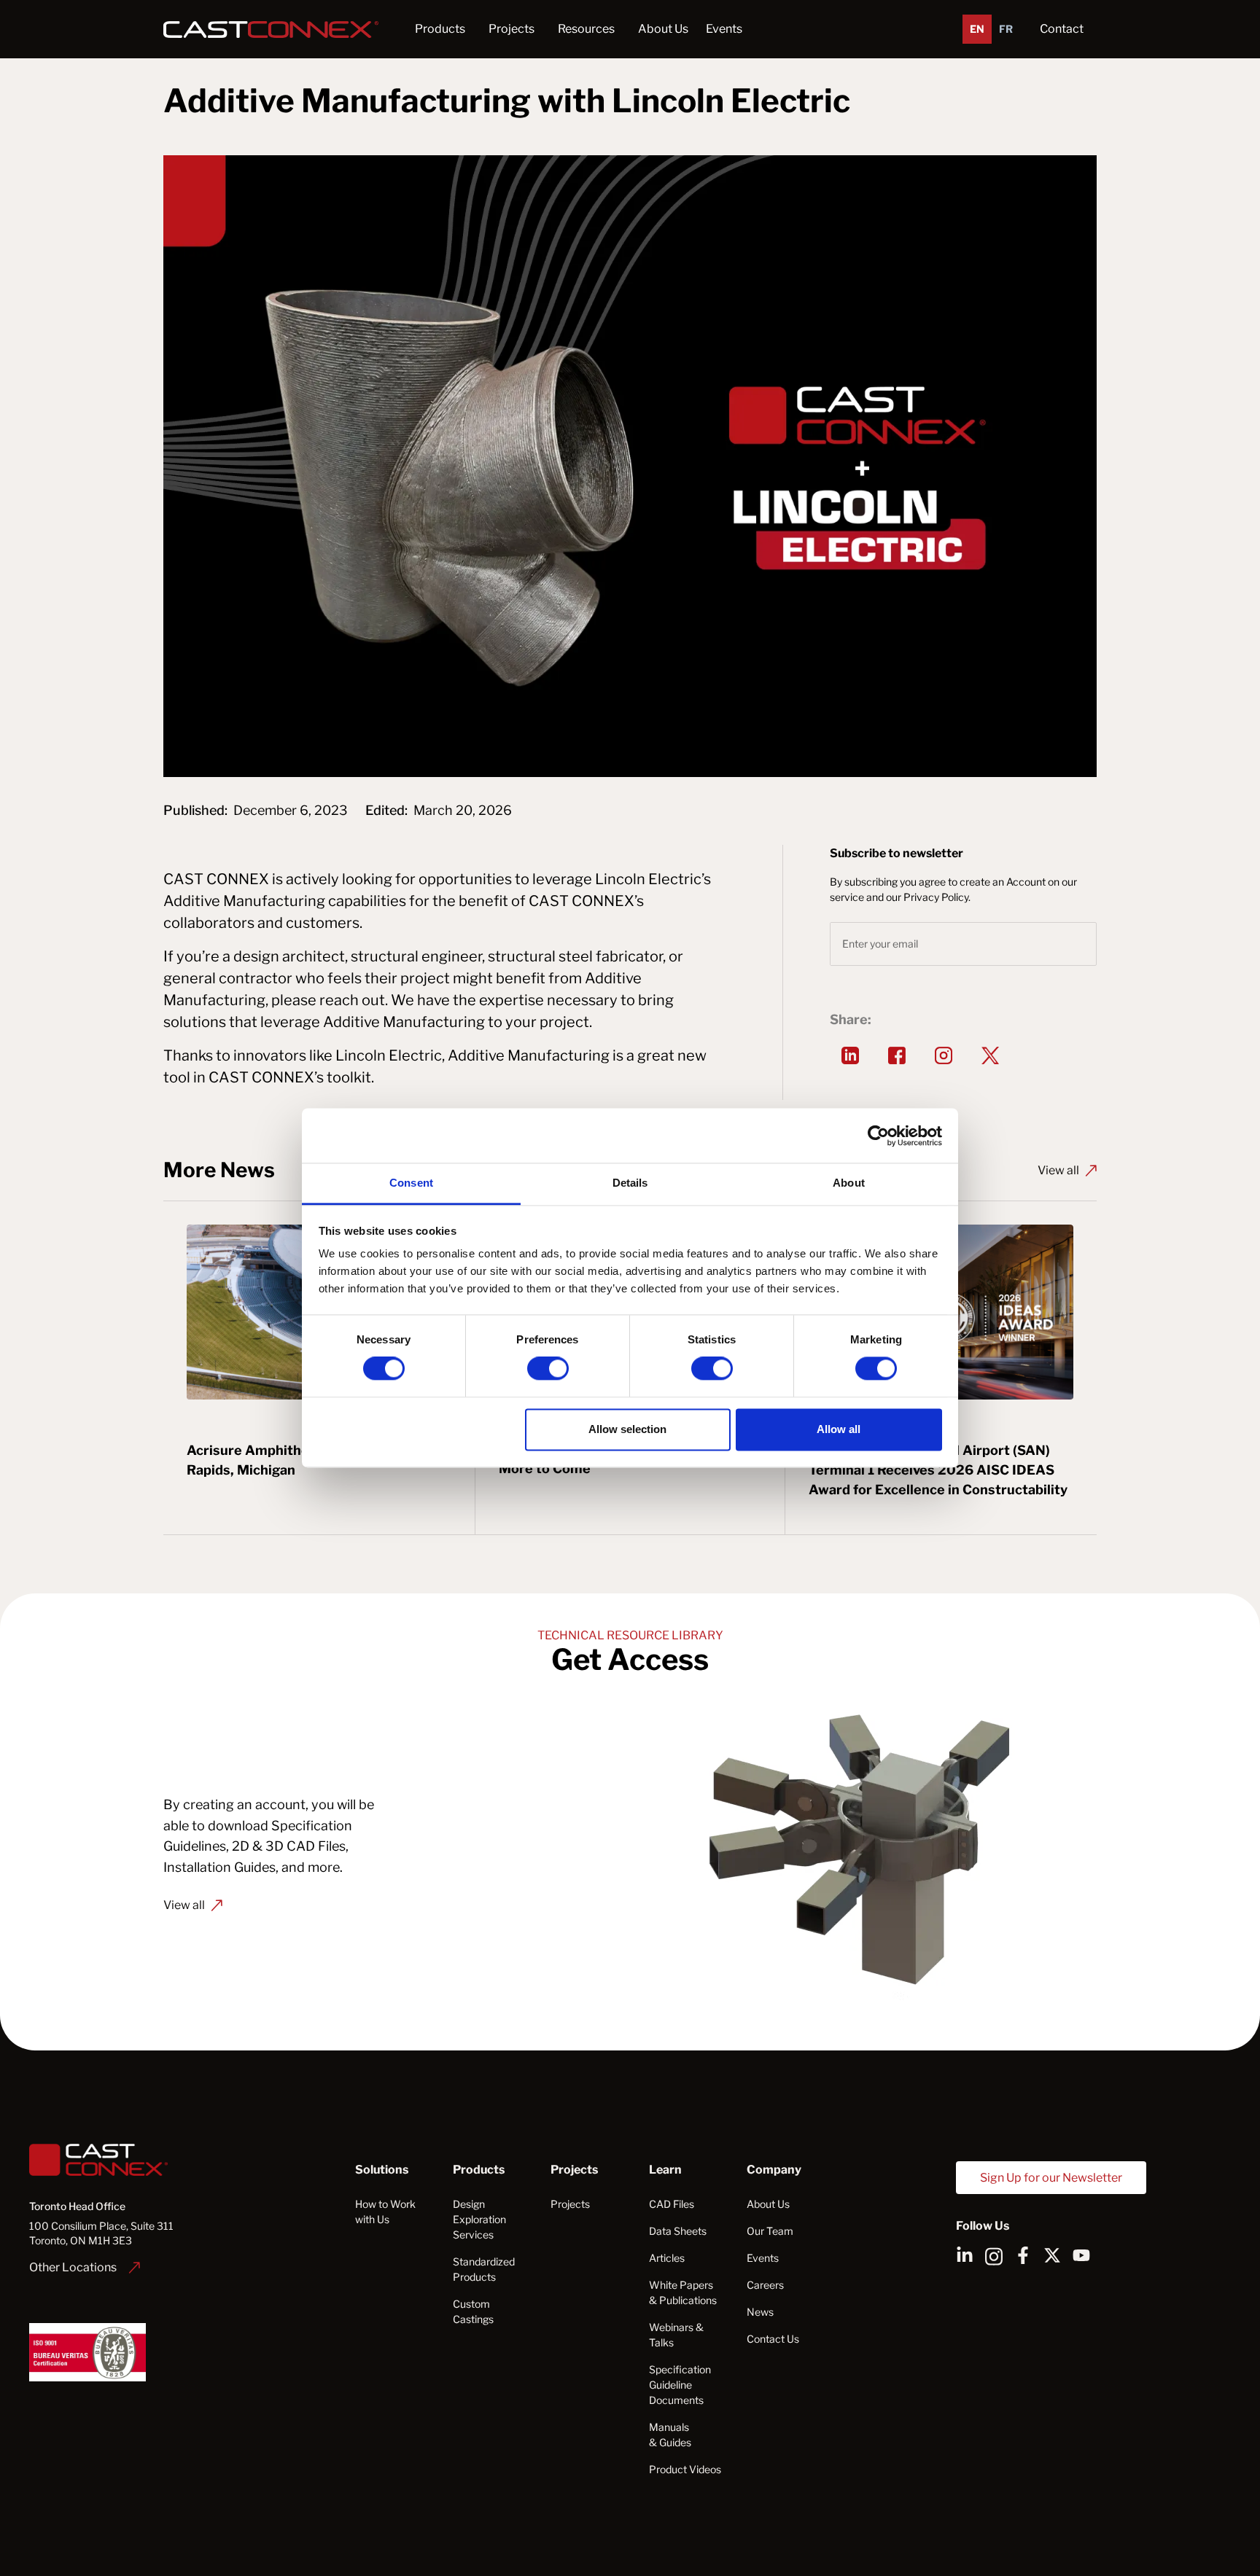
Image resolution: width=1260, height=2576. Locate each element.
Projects (570, 2204)
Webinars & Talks (676, 2335)
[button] (440, 29)
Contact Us (773, 2339)
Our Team (770, 2231)
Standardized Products (484, 2269)
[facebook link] (1023, 2255)
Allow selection (627, 1429)
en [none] (977, 29)
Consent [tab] (411, 1183)
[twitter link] (1052, 2255)
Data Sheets (678, 2231)
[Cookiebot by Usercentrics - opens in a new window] (878, 1136)
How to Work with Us (385, 2212)
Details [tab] (630, 1183)
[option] (1006, 29)
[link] (85, 2267)
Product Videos (685, 2469)
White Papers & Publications (683, 2292)
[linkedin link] (965, 2255)
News (760, 2312)
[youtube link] (1081, 2255)
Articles (667, 2258)
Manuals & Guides (670, 2435)
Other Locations (73, 2267)
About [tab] (849, 1183)
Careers (765, 2285)
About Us (768, 2204)
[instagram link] (944, 1055)
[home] (275, 29)
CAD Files (672, 2204)
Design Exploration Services (479, 2219)
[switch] (548, 1369)
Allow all (839, 1429)
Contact (1062, 29)
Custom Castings (473, 2311)
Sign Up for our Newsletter (1051, 2178)
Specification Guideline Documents (680, 2385)
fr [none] (1006, 29)
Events (724, 29)
